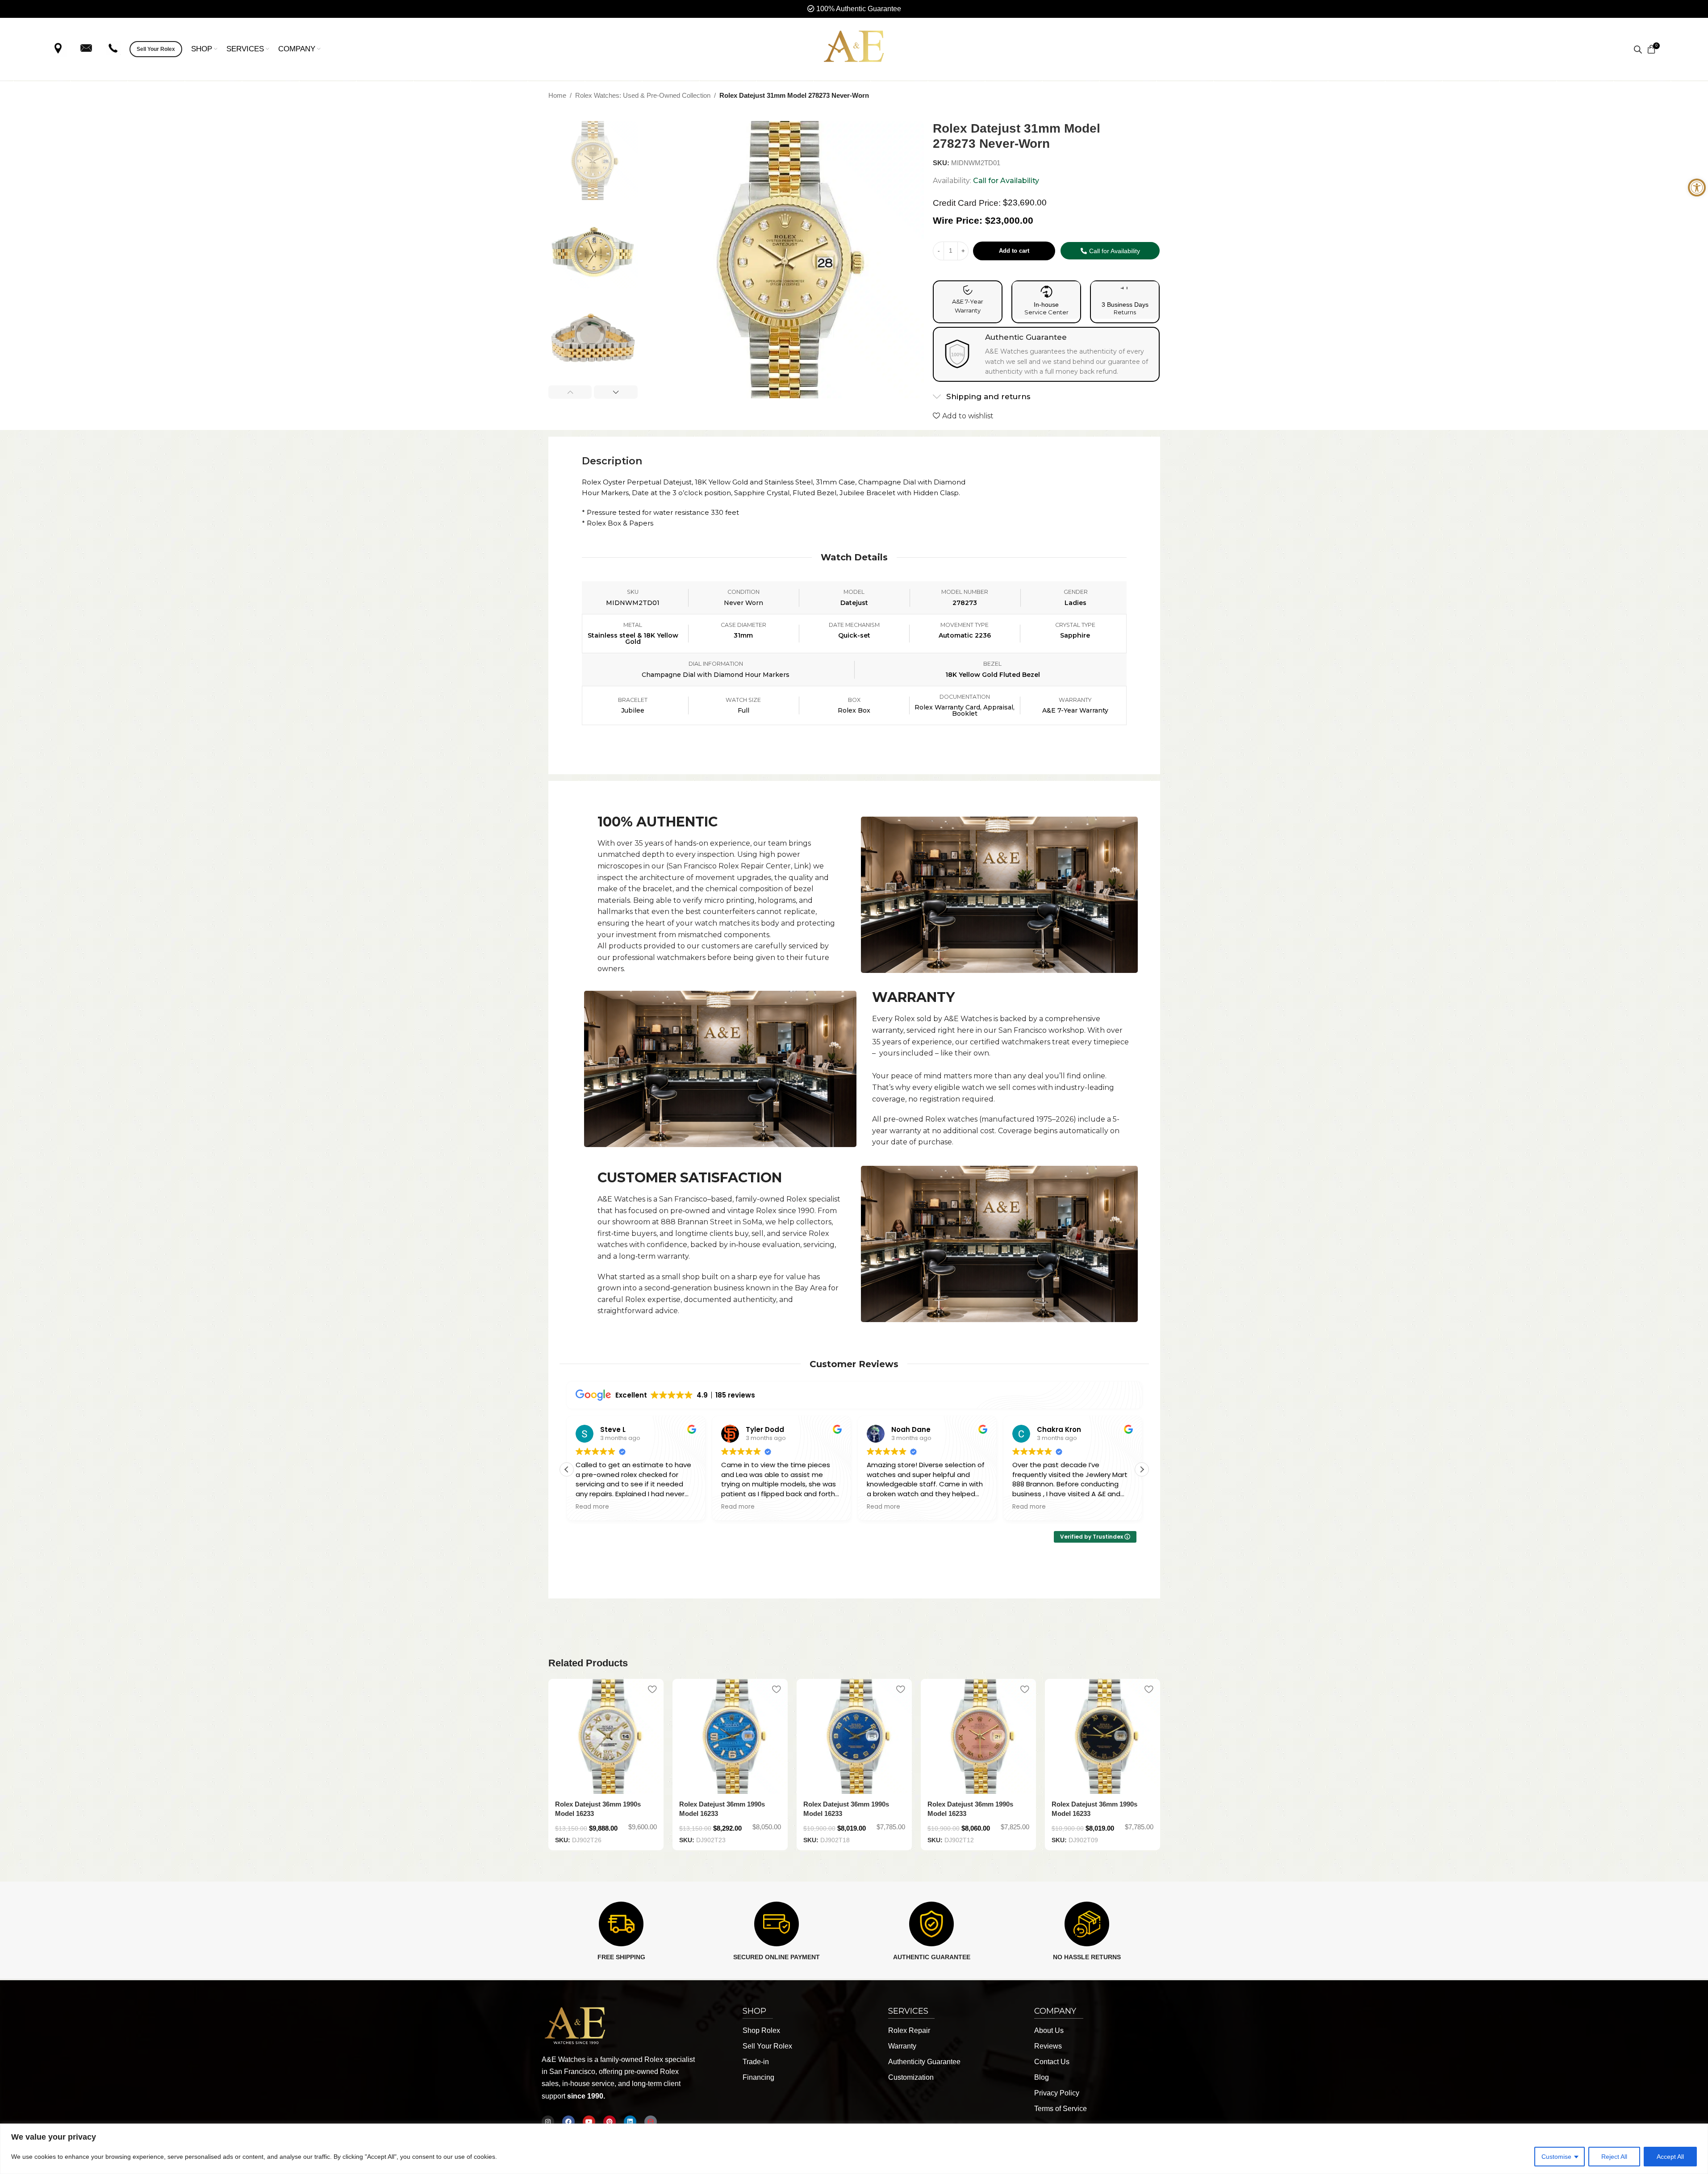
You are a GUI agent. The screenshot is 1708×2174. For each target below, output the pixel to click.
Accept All (1670, 2157)
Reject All (1614, 2157)
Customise (1556, 2157)
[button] (570, 392)
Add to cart (1014, 251)
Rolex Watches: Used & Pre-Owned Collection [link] (643, 95)
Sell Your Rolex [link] (156, 49)
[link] (1697, 188)
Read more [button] (592, 1507)
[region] (854, 2149)
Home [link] (557, 95)
